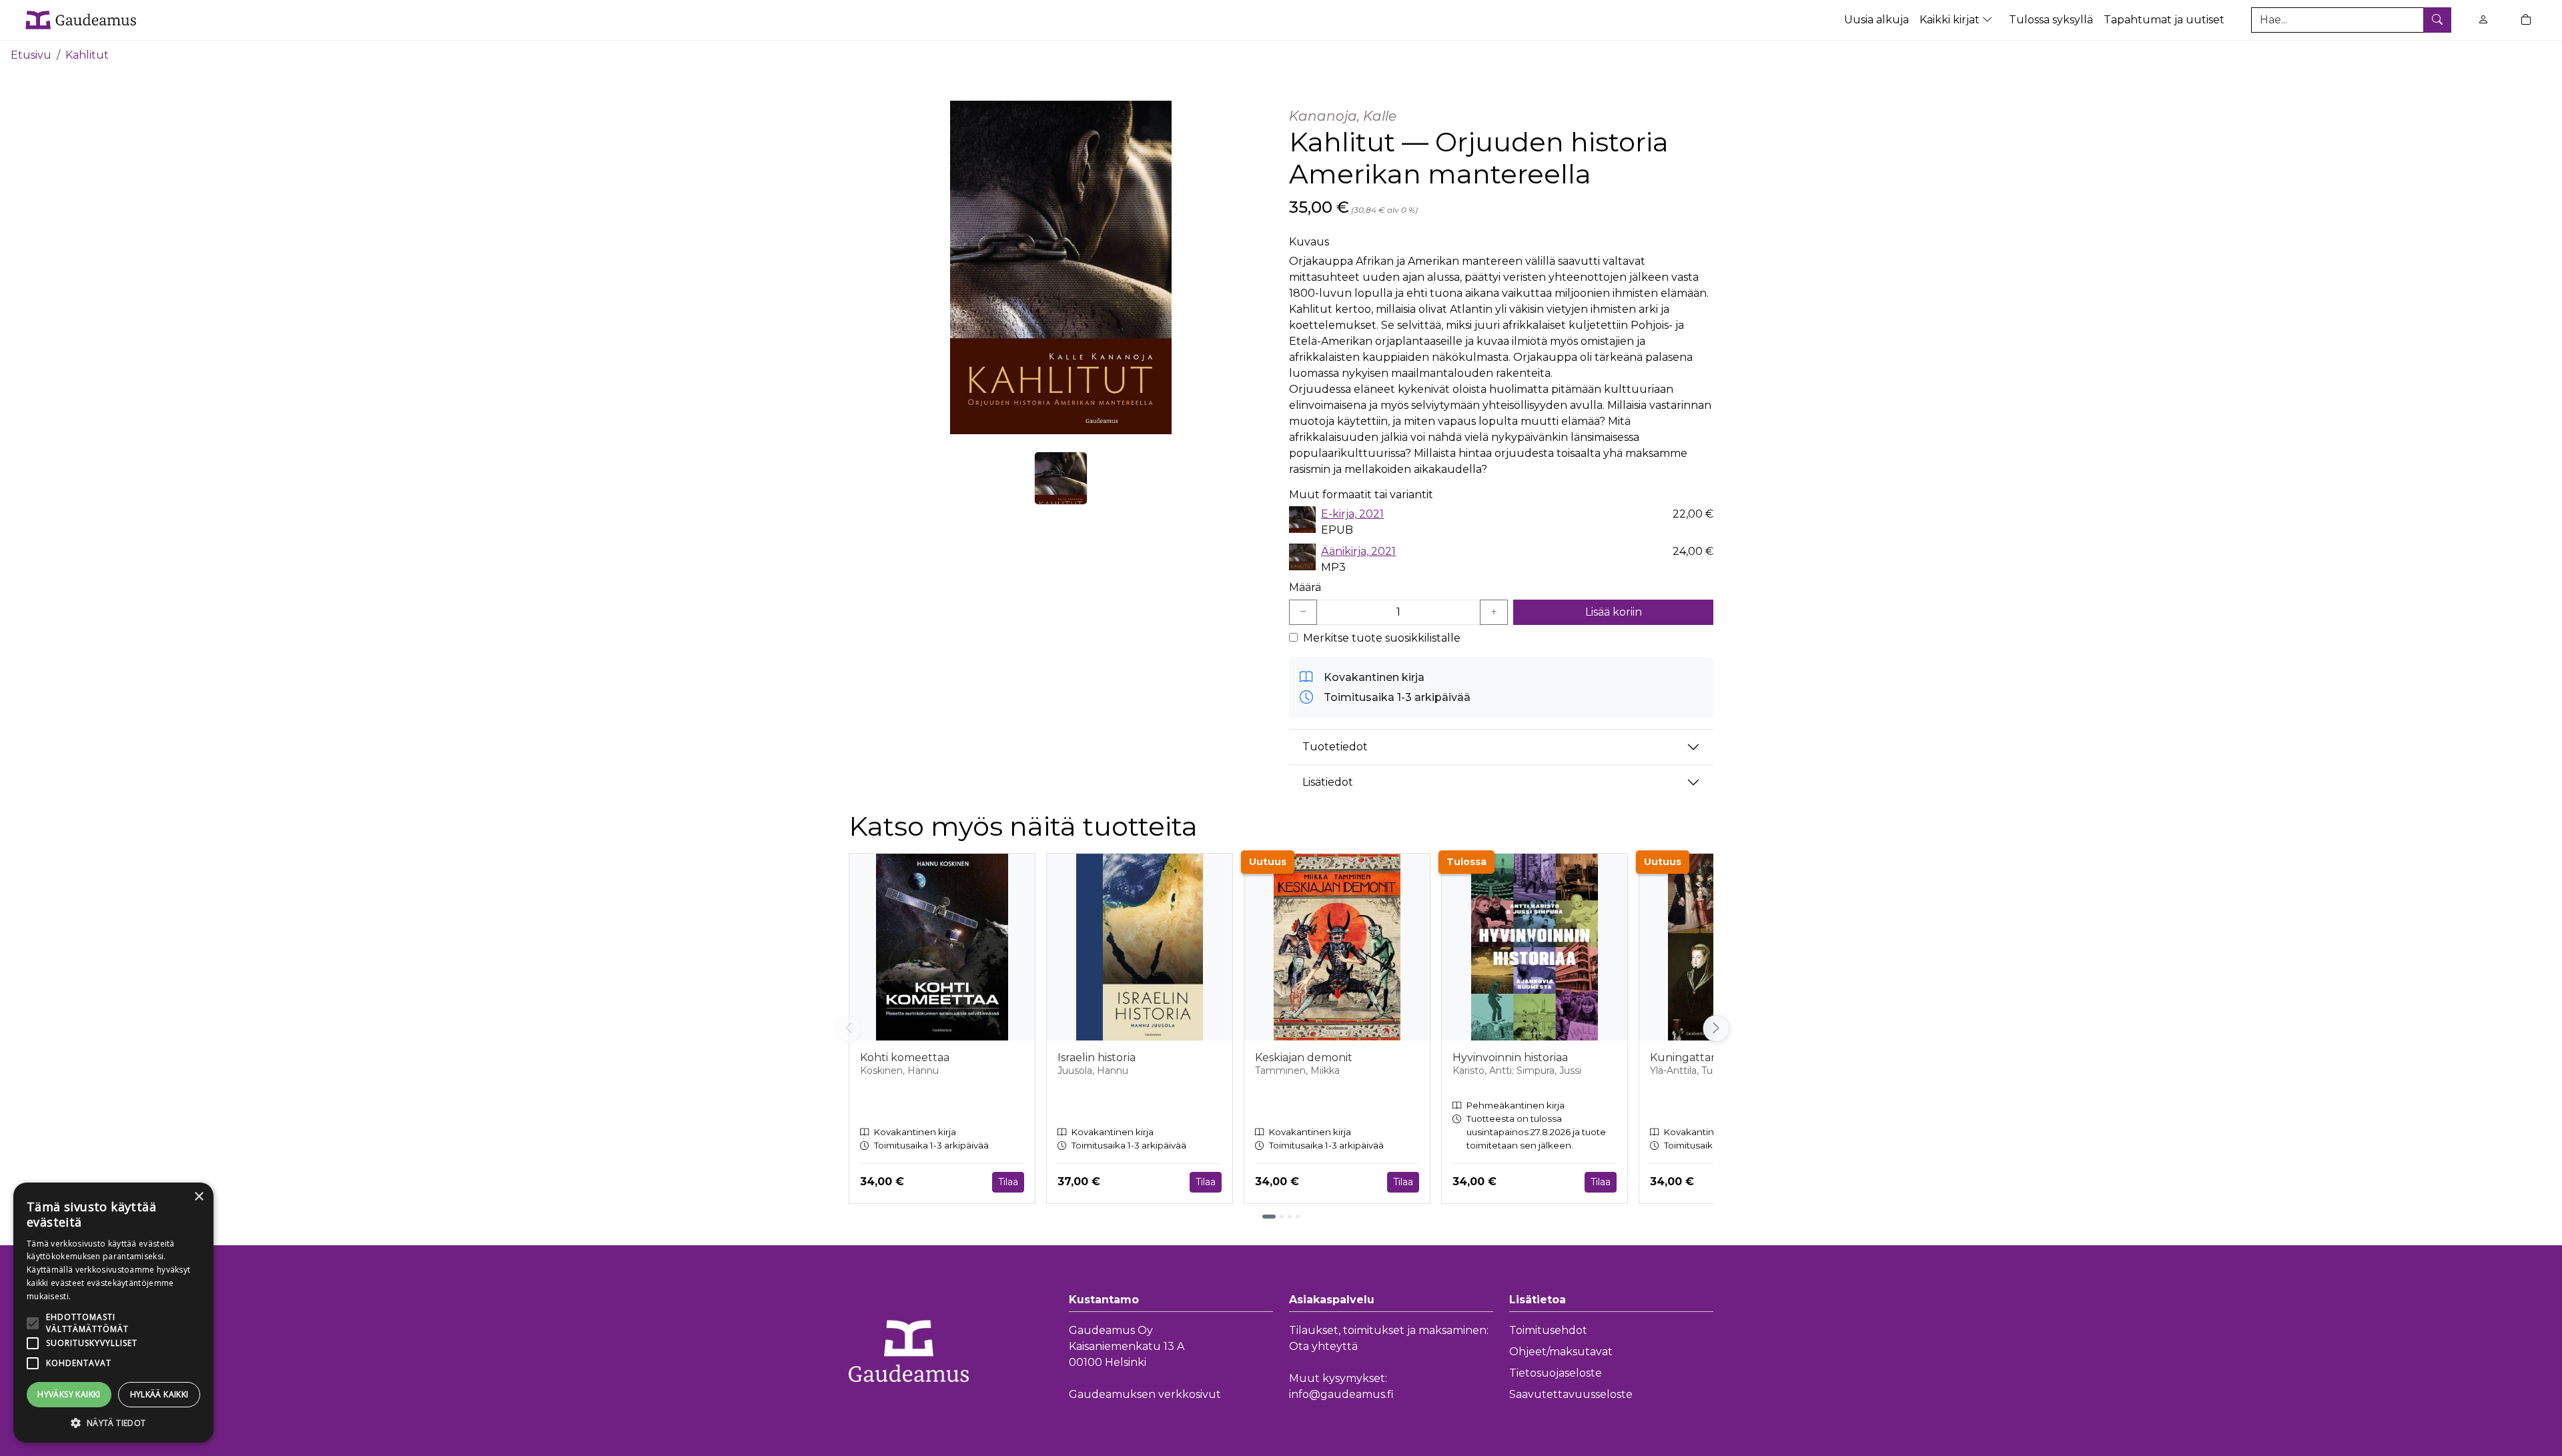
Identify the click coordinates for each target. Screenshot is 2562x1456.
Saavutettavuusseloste (1571, 1394)
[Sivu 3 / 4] (1290, 1217)
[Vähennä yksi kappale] (1303, 612)
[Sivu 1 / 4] (1269, 1217)
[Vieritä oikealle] (1713, 1028)
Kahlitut (87, 55)
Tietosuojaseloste (1556, 1373)
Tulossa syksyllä (2051, 20)
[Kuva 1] (1061, 478)
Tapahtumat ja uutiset (2164, 20)
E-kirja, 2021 (1352, 514)
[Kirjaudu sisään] (2483, 20)
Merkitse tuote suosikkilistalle (1382, 638)
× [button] (198, 1197)
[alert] (113, 1313)
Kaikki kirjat (1951, 20)
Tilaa (1008, 1182)
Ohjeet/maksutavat (1561, 1352)
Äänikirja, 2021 (1358, 551)
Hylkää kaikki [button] (159, 1394)
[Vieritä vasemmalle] (849, 1028)
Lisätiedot (1328, 782)
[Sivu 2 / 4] (1282, 1217)
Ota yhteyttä (1323, 1346)
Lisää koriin (1614, 612)
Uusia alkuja (1876, 20)
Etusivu (31, 55)
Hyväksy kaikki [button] (69, 1394)
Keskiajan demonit (1304, 1057)
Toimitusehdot (1548, 1330)
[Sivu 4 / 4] (1298, 1217)
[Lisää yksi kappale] (1494, 612)
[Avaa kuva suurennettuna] (1061, 267)
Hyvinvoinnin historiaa (1510, 1057)
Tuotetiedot (1335, 747)
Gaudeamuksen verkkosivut (1145, 1394)
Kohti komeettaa (905, 1057)
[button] (113, 1423)
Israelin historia (1097, 1057)
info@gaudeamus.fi (1341, 1394)
